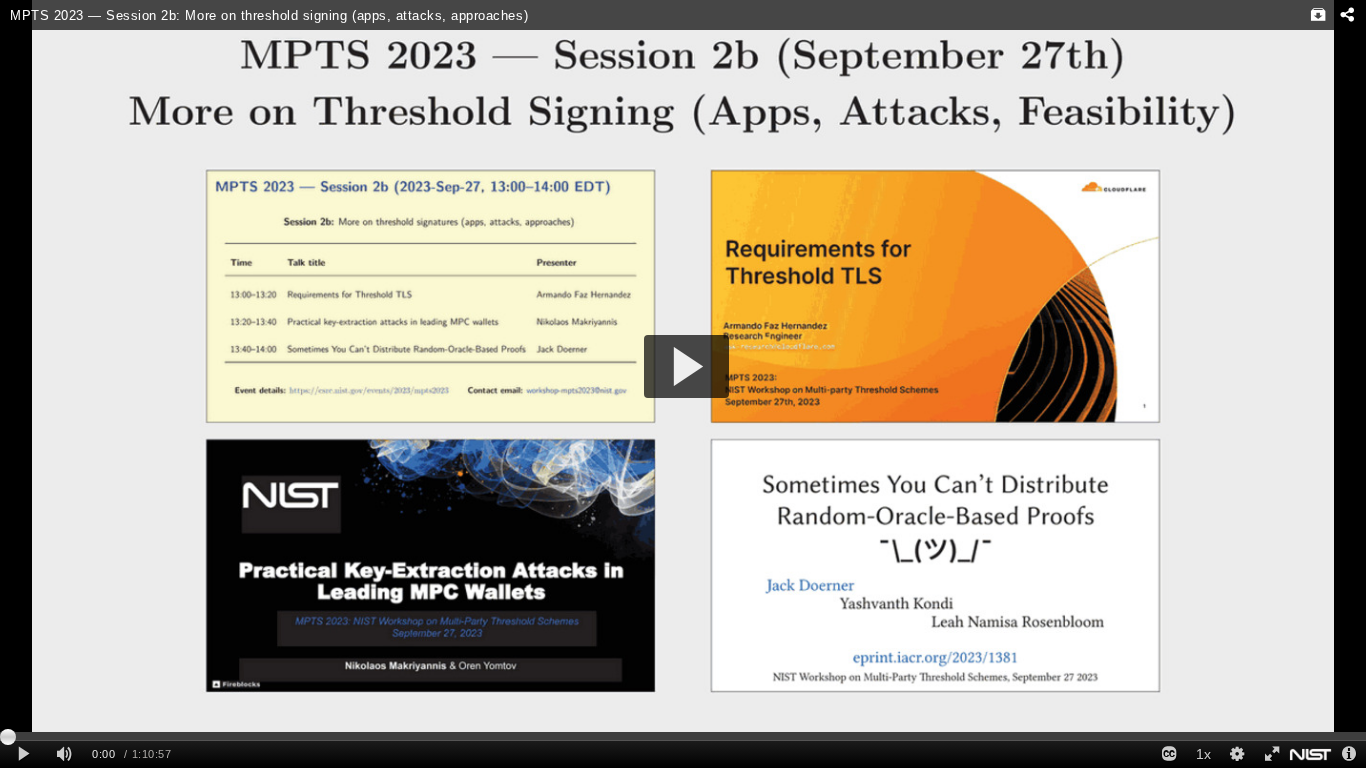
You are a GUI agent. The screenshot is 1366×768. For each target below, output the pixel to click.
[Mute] (64, 754)
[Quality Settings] (1237, 754)
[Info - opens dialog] (1349, 754)
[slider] (683, 736)
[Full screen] (1271, 754)
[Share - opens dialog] (1346, 15)
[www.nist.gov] (1310, 754)
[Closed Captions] (1169, 754)
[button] (686, 366)
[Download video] (1318, 15)
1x (1203, 754)
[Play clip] (23, 754)
